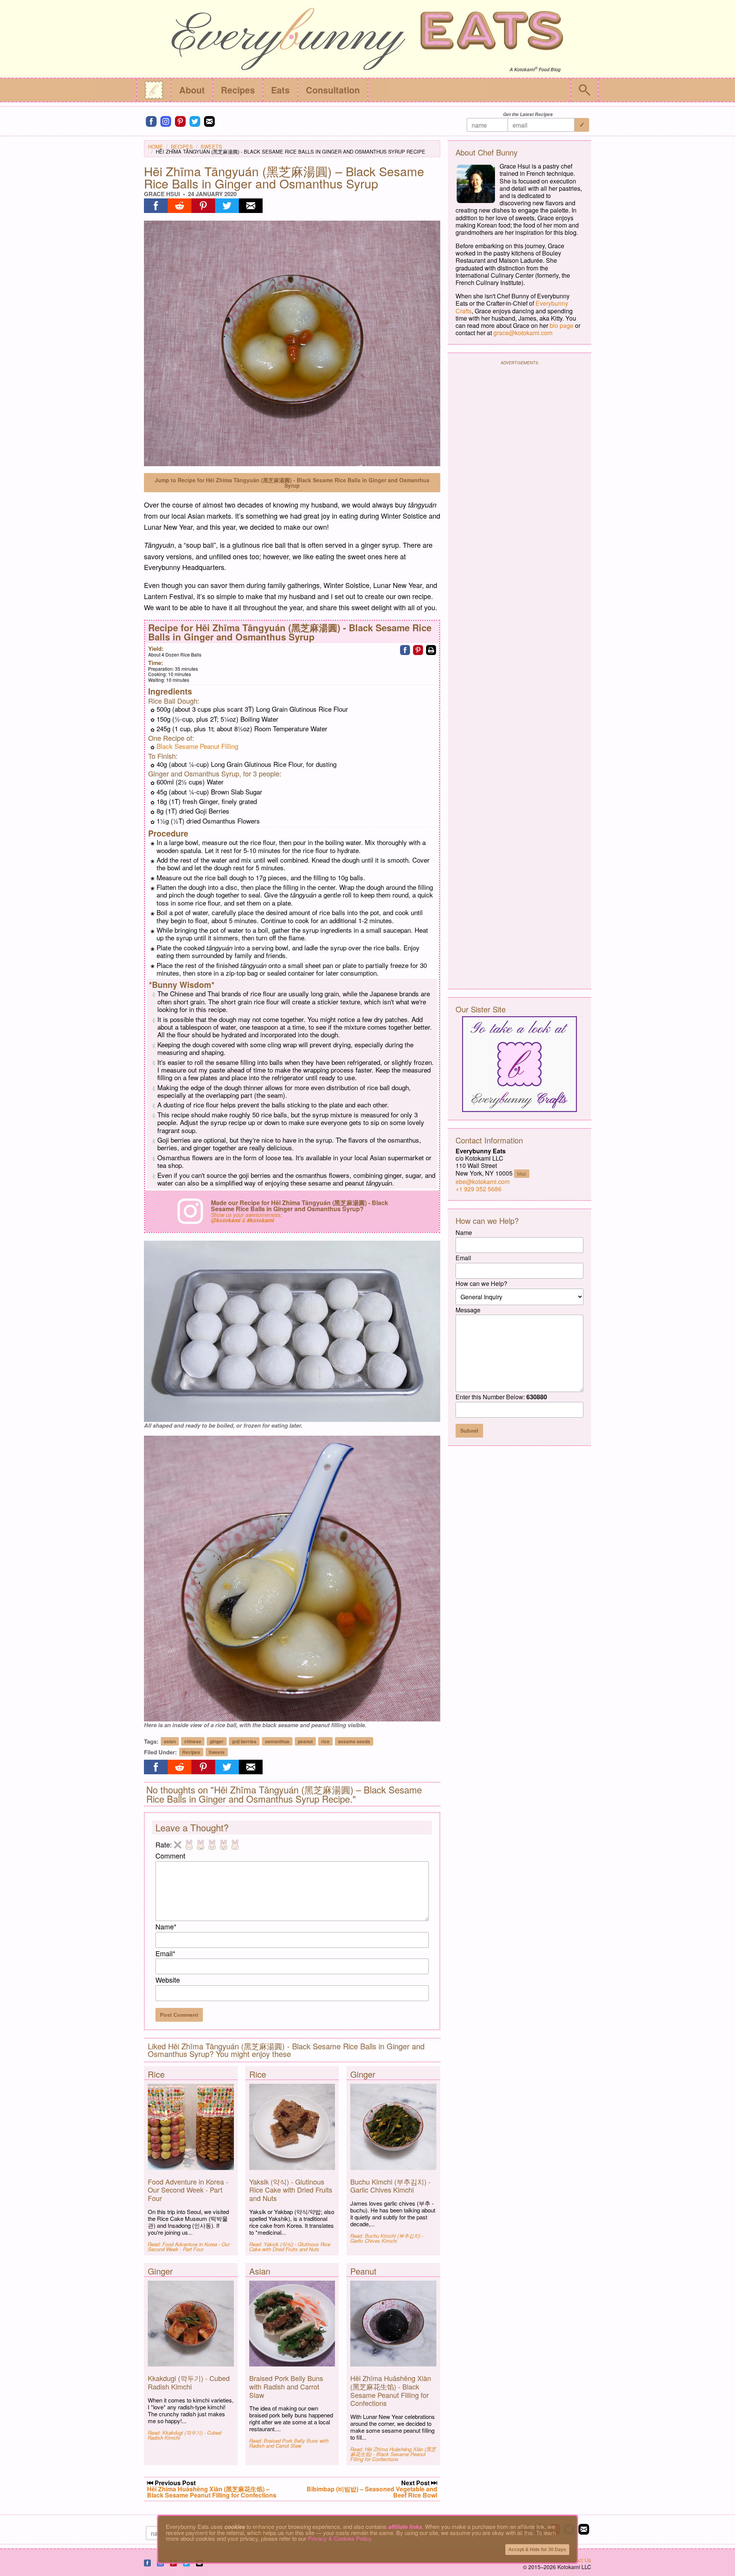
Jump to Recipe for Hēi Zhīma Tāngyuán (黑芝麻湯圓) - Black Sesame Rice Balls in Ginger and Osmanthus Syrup (292, 483)
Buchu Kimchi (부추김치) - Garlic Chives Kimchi (390, 2186)
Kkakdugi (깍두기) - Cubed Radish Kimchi (189, 2382)
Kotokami (524, 70)
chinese (193, 1741)
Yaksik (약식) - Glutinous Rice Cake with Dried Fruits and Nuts (291, 2190)
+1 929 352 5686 (479, 1189)
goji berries (244, 1741)
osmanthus (277, 1741)
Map (522, 1173)
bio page (562, 325)
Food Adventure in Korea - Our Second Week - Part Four (188, 2190)
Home (156, 147)
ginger (217, 1741)
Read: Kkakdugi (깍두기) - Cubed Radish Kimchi (185, 2435)
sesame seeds (354, 1741)
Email (165, 1953)
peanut (305, 1741)
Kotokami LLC (574, 2567)
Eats (280, 90)
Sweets (211, 147)
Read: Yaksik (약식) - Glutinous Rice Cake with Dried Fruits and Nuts (290, 2247)
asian (170, 1741)
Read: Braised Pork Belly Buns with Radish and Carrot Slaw (289, 2443)
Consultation (333, 90)
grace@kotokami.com (523, 333)
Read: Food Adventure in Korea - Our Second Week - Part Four (189, 2247)
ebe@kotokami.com (483, 1182)
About (192, 90)
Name (166, 1926)
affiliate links (405, 2527)
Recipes (238, 90)
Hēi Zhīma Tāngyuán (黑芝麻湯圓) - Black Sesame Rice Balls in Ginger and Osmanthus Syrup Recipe (291, 151)
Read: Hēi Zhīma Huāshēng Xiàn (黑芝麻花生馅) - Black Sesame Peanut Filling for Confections (393, 2454)
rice (325, 1741)
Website (168, 1980)
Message (468, 1310)
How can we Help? (481, 1283)
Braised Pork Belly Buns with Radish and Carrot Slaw (286, 2386)
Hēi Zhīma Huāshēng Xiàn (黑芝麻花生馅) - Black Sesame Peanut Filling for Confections (391, 2390)
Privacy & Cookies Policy (339, 2538)
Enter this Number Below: (501, 1397)
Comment (170, 1855)
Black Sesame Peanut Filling (197, 746)
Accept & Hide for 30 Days (537, 2550)
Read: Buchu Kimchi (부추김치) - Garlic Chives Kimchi (387, 2238)
